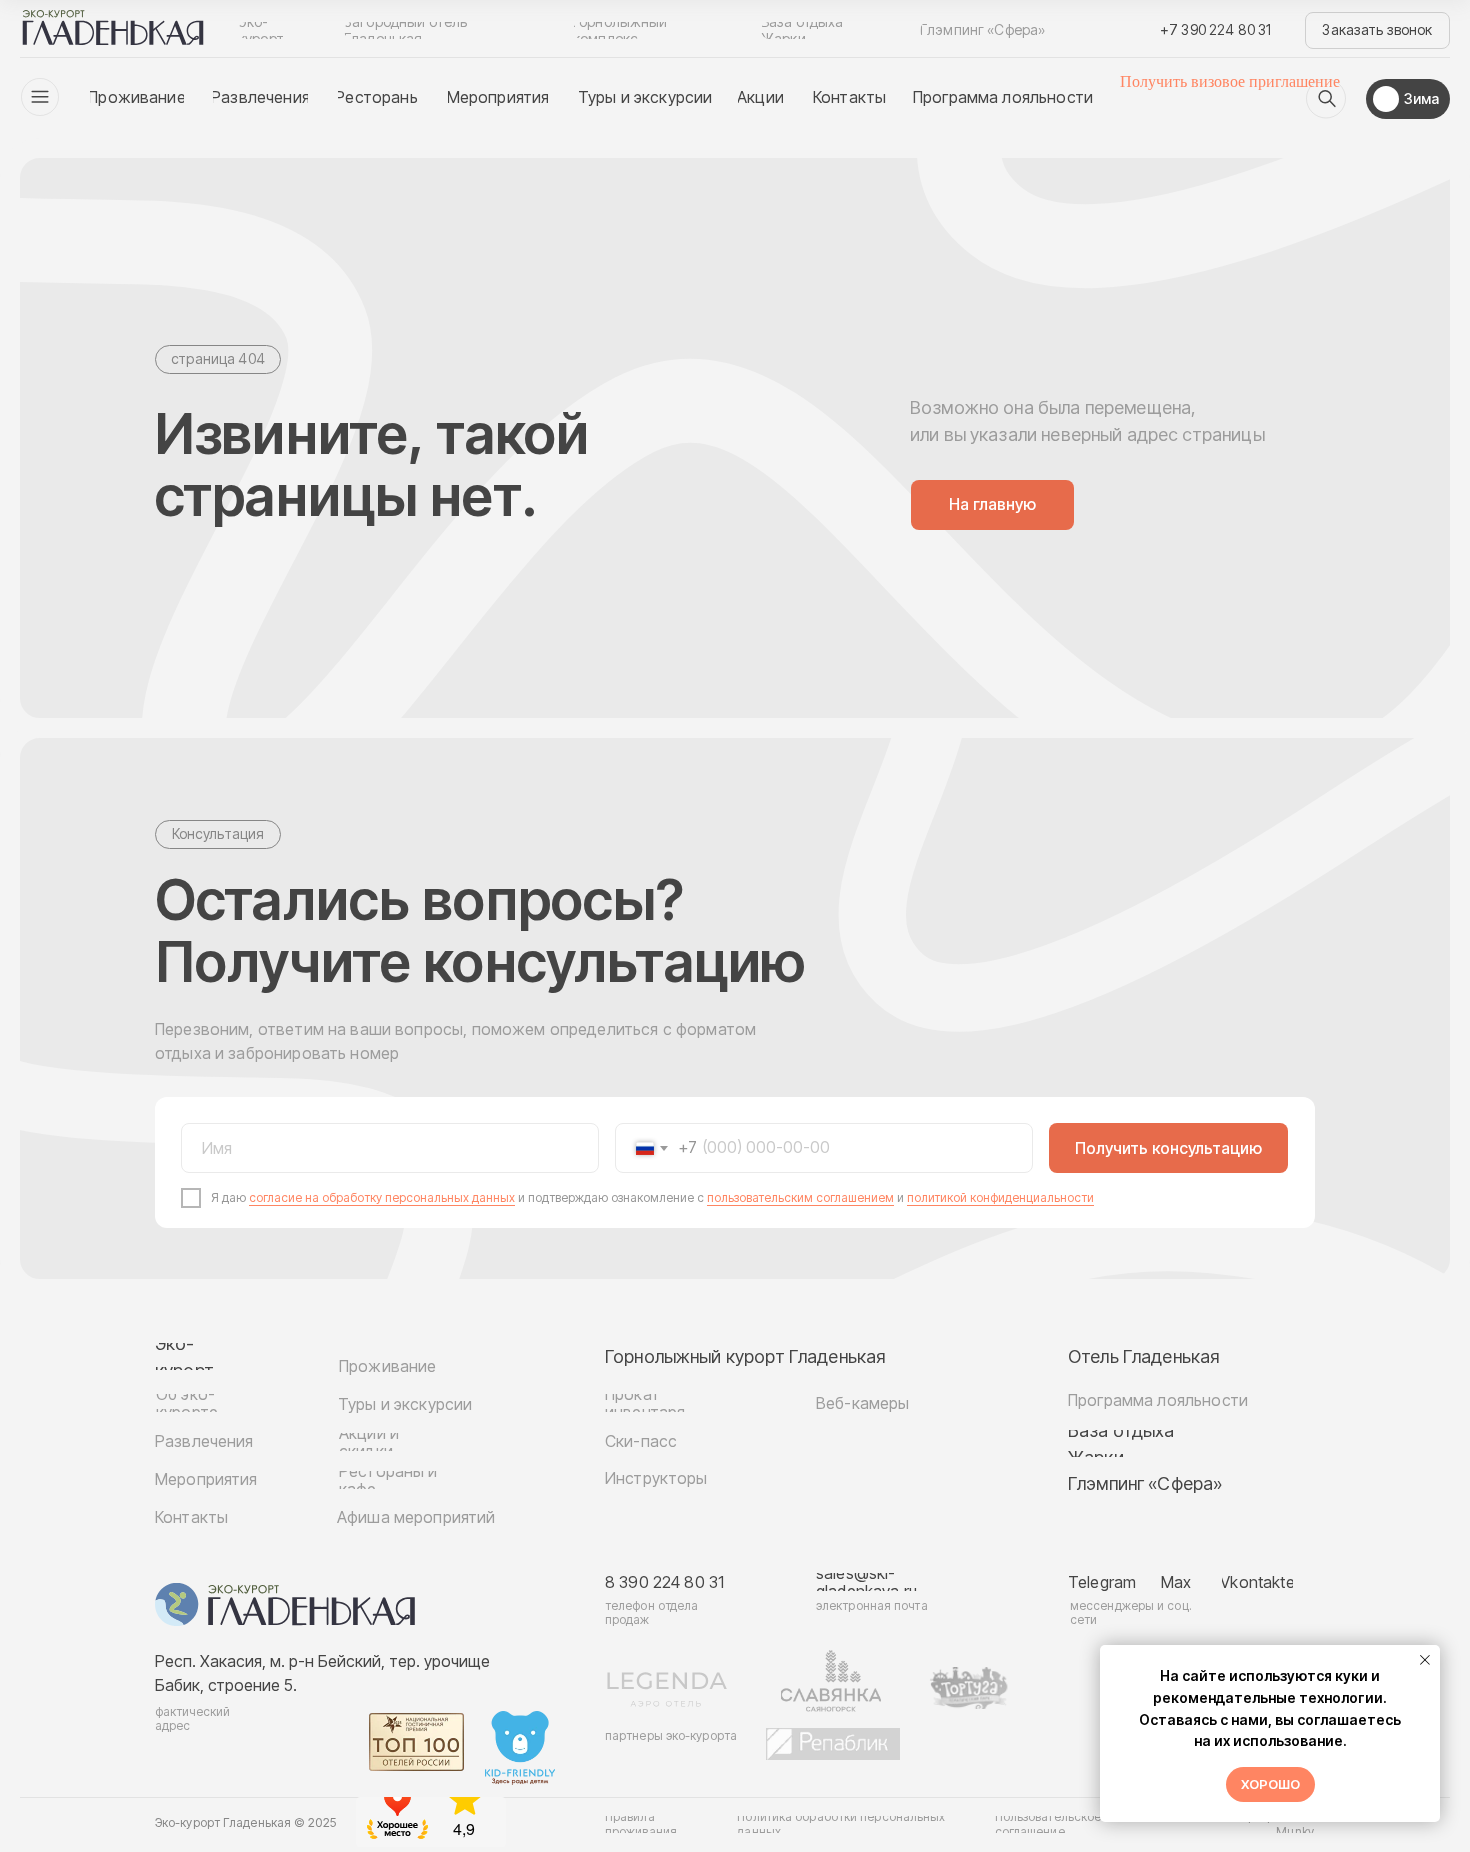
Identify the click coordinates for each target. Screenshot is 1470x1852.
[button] (1377, 30)
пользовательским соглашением (800, 1197)
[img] (1326, 99)
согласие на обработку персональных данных (382, 1197)
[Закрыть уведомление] (1425, 1660)
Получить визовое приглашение (1230, 81)
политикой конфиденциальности (1000, 1197)
